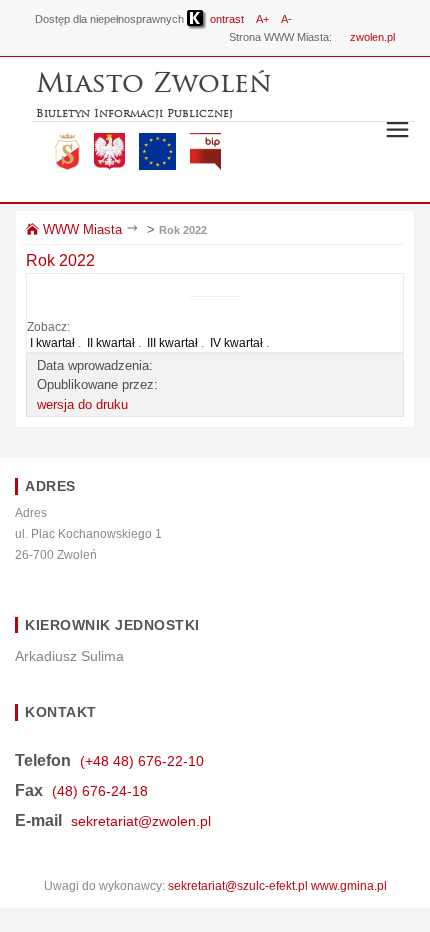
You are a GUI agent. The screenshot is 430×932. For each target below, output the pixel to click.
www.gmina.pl (349, 886)
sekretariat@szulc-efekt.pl (238, 886)
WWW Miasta (80, 229)
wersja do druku (82, 404)
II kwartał (111, 343)
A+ (262, 19)
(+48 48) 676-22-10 (142, 761)
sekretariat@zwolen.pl (141, 821)
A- (286, 19)
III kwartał (172, 343)
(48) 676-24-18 (100, 791)
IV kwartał (236, 343)
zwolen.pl (372, 37)
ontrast (225, 19)
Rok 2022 (183, 230)
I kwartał (52, 343)
